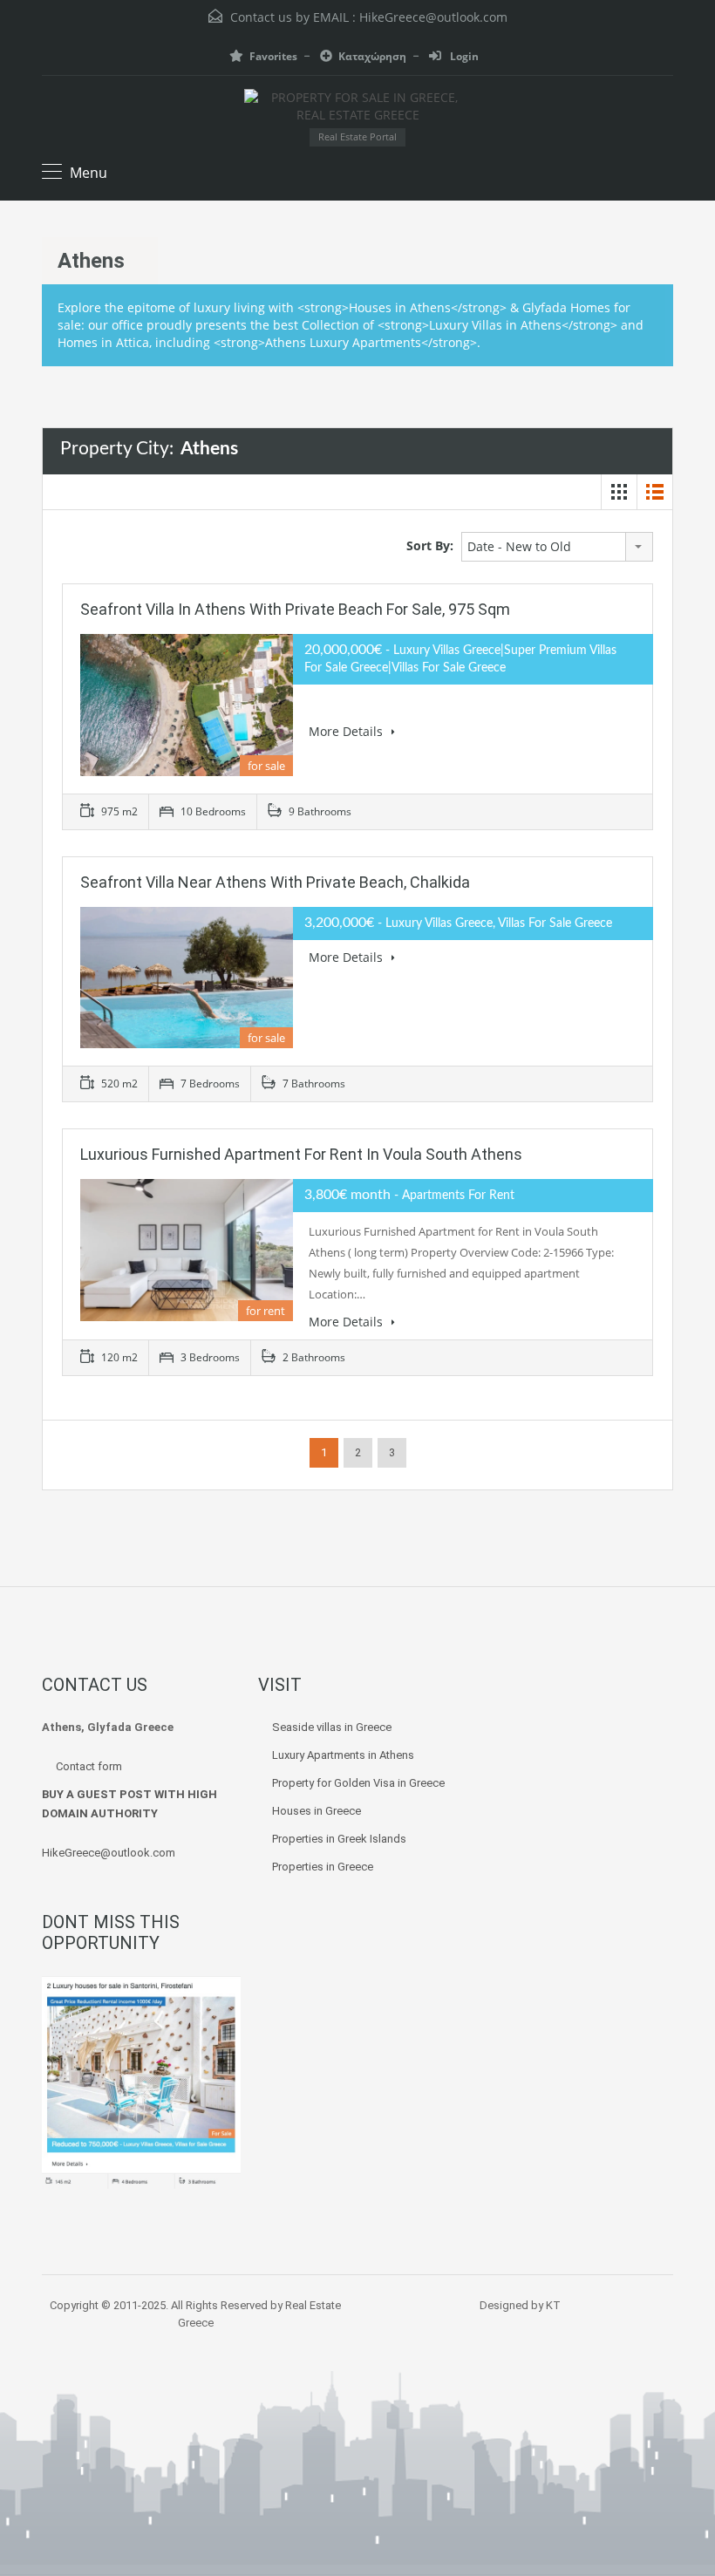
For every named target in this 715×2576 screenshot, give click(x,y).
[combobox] (557, 547)
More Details (347, 731)
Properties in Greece (323, 1867)
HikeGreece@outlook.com (433, 17)
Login (463, 56)
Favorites (273, 56)
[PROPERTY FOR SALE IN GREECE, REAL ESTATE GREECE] (357, 109)
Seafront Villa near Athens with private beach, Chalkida (275, 882)
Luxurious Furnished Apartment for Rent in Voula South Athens (301, 1154)
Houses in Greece (317, 1811)
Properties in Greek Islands (339, 1839)
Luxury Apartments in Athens (343, 1755)
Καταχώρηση (372, 56)
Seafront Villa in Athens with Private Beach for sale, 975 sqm (295, 609)
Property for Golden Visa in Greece (358, 1783)
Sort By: (430, 545)
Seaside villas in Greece (333, 1727)
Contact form (89, 1766)
